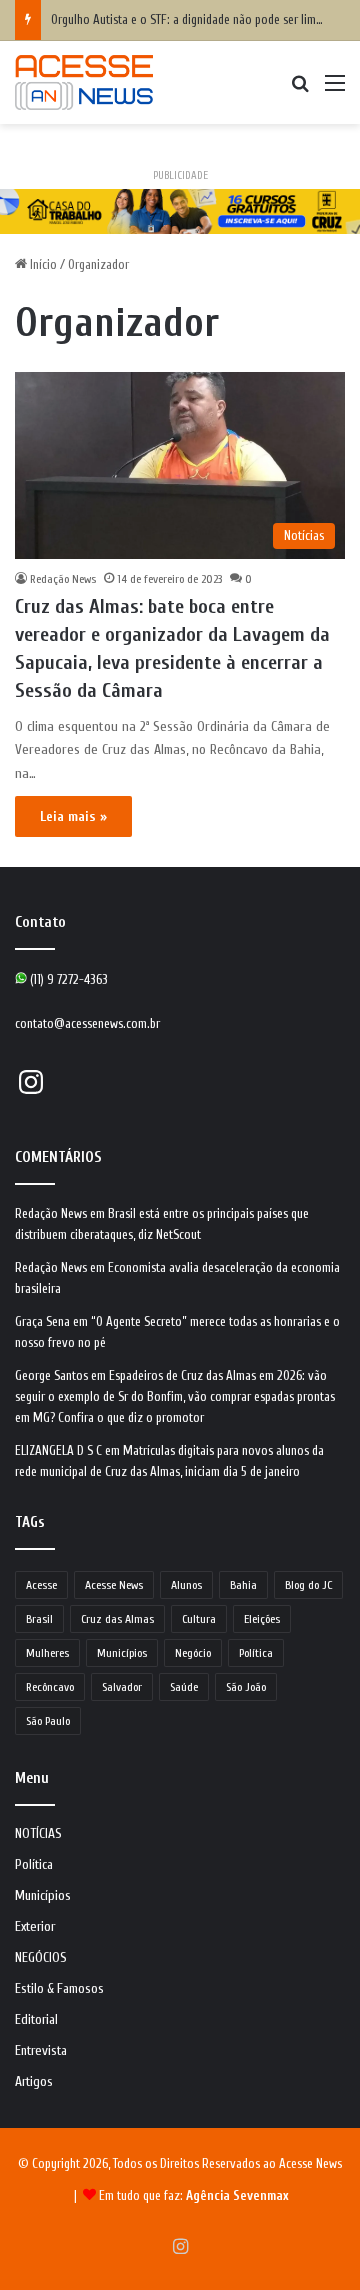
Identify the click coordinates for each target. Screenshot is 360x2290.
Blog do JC (308, 1585)
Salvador (122, 1687)
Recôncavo (50, 1687)
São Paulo (48, 1721)
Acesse (41, 1585)
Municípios (122, 1653)
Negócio (193, 1653)
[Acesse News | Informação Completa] (84, 82)
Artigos (34, 2082)
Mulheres (47, 1653)
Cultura (199, 1619)
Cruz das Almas (117, 1619)
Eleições (262, 1619)
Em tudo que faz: (194, 2195)
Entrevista (41, 2051)
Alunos (186, 1585)
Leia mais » (73, 816)
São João (246, 1687)
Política (256, 1653)
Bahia (243, 1585)
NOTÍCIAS (38, 1834)
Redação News (63, 579)
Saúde (184, 1687)
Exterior (35, 1927)
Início (42, 264)
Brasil (39, 1619)
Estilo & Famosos (59, 1989)
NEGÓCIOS (41, 1958)
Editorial (36, 2020)
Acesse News (114, 1585)
